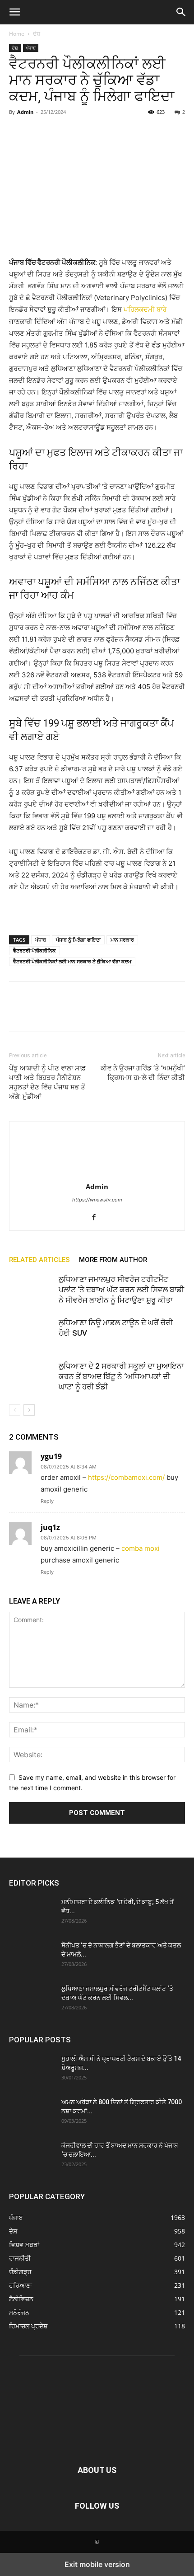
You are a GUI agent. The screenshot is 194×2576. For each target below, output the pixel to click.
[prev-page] (15, 1410)
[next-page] (29, 1410)
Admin (25, 112)
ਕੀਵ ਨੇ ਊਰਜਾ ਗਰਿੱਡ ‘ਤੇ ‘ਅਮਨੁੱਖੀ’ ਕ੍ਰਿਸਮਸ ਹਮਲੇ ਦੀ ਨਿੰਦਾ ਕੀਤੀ (143, 1073)
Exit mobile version (97, 2564)
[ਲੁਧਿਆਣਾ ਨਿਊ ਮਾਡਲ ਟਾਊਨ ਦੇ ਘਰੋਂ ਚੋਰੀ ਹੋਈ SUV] (32, 1333)
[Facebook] (18, 132)
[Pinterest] (60, 132)
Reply (47, 1501)
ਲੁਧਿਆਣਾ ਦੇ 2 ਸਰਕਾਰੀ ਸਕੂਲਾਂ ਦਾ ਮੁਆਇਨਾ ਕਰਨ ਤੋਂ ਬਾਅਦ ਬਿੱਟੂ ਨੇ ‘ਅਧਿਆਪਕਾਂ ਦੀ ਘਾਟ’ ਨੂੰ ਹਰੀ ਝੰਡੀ (121, 1376)
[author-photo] (97, 1174)
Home (17, 34)
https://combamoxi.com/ (126, 1477)
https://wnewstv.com (97, 1200)
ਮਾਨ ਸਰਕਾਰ (122, 940)
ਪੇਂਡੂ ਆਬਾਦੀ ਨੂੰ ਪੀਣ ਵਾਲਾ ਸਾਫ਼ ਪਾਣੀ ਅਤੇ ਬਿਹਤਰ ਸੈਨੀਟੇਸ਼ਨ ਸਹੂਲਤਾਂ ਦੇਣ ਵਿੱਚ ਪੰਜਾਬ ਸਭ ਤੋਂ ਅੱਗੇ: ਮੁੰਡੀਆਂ (47, 1082)
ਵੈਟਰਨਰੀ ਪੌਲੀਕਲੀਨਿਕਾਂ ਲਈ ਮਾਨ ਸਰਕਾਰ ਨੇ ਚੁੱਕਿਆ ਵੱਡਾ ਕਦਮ (72, 961)
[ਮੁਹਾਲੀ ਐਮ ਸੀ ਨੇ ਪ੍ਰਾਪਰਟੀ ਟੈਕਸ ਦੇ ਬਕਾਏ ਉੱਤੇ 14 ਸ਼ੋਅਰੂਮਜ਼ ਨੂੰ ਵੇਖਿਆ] (32, 2070)
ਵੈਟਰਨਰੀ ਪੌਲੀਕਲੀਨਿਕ (35, 950)
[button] (14, 12)
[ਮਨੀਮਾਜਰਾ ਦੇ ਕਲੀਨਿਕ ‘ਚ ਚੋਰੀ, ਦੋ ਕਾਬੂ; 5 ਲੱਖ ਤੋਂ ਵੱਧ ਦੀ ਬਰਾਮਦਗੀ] (32, 1913)
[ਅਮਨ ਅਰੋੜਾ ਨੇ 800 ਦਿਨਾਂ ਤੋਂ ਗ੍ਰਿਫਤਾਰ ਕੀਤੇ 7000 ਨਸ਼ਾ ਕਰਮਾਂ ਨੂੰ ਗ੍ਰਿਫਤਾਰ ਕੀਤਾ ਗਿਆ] (32, 2113)
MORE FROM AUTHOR (113, 1260)
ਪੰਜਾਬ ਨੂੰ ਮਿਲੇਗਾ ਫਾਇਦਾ (78, 940)
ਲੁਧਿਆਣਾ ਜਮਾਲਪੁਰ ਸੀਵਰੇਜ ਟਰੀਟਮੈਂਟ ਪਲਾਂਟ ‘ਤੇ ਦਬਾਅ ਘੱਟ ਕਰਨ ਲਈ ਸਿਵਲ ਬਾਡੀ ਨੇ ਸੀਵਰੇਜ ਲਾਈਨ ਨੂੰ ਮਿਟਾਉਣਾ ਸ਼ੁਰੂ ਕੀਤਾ (121, 1290)
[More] (102, 132)
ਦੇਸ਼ (37, 34)
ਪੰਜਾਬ (31, 48)
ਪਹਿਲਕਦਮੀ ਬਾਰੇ (144, 309)
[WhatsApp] (80, 132)
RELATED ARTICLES (39, 1260)
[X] (39, 132)
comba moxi (141, 1548)
